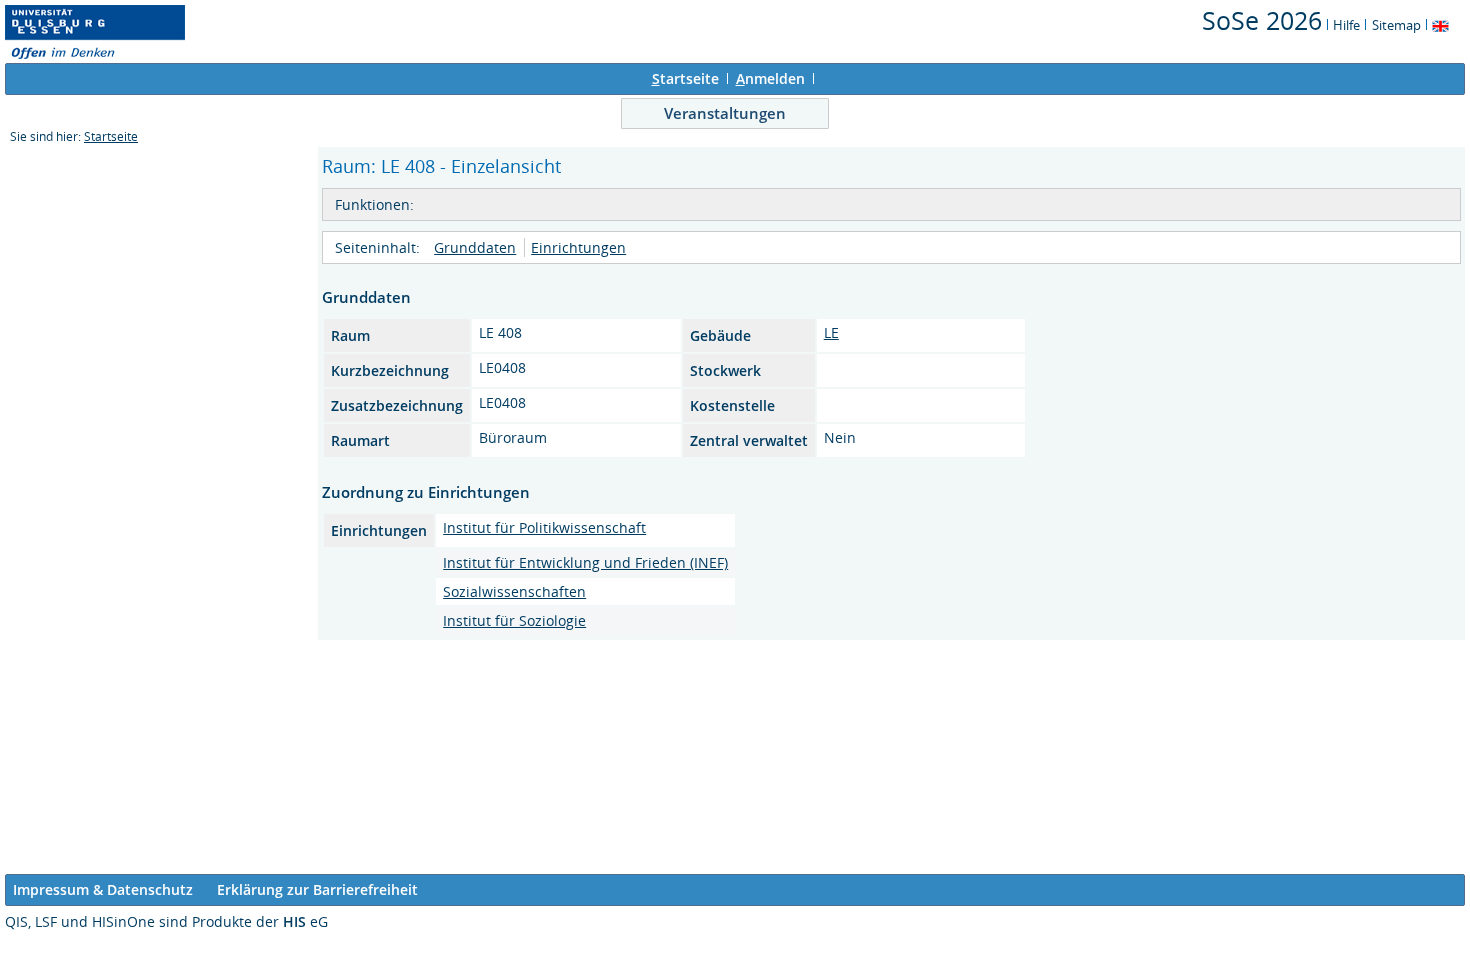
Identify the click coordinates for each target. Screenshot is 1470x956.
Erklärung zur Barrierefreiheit (317, 889)
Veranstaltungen (725, 113)
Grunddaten (475, 247)
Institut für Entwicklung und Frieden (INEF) (585, 562)
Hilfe (1346, 25)
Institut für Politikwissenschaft (544, 527)
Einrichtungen (578, 247)
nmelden (770, 78)
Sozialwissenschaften (514, 591)
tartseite (685, 78)
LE (831, 332)
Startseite (111, 136)
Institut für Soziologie (514, 620)
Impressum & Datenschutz (103, 889)
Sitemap (1396, 25)
